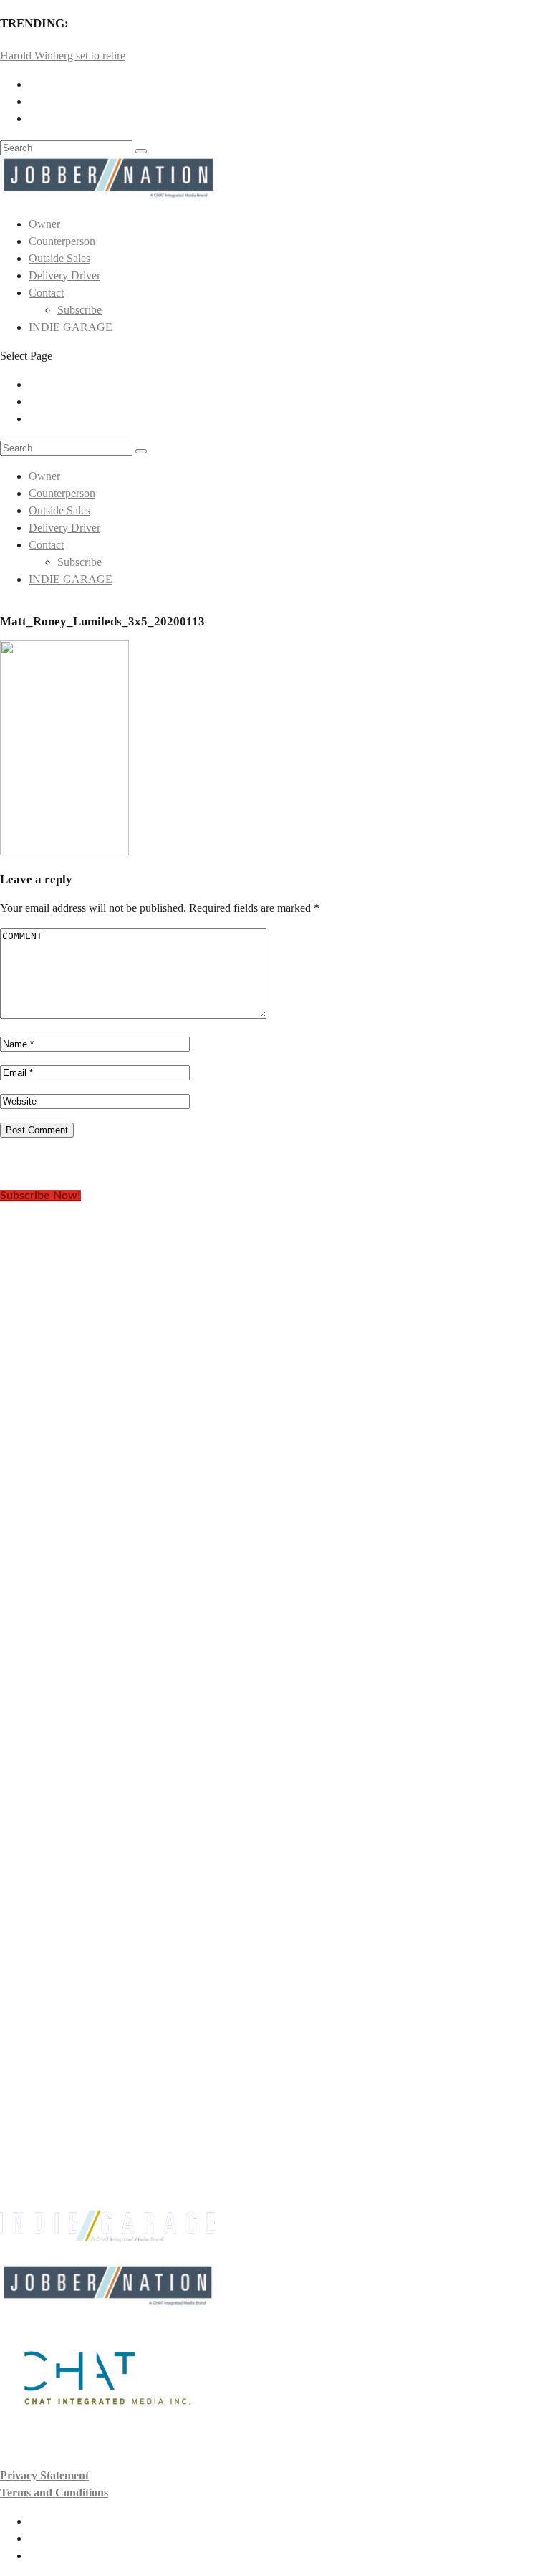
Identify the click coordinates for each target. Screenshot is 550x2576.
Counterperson (62, 241)
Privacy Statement (44, 2475)
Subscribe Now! (40, 1196)
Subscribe (79, 310)
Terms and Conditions (54, 2493)
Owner (44, 224)
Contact (46, 293)
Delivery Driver (64, 275)
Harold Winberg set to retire (63, 56)
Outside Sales (59, 258)
